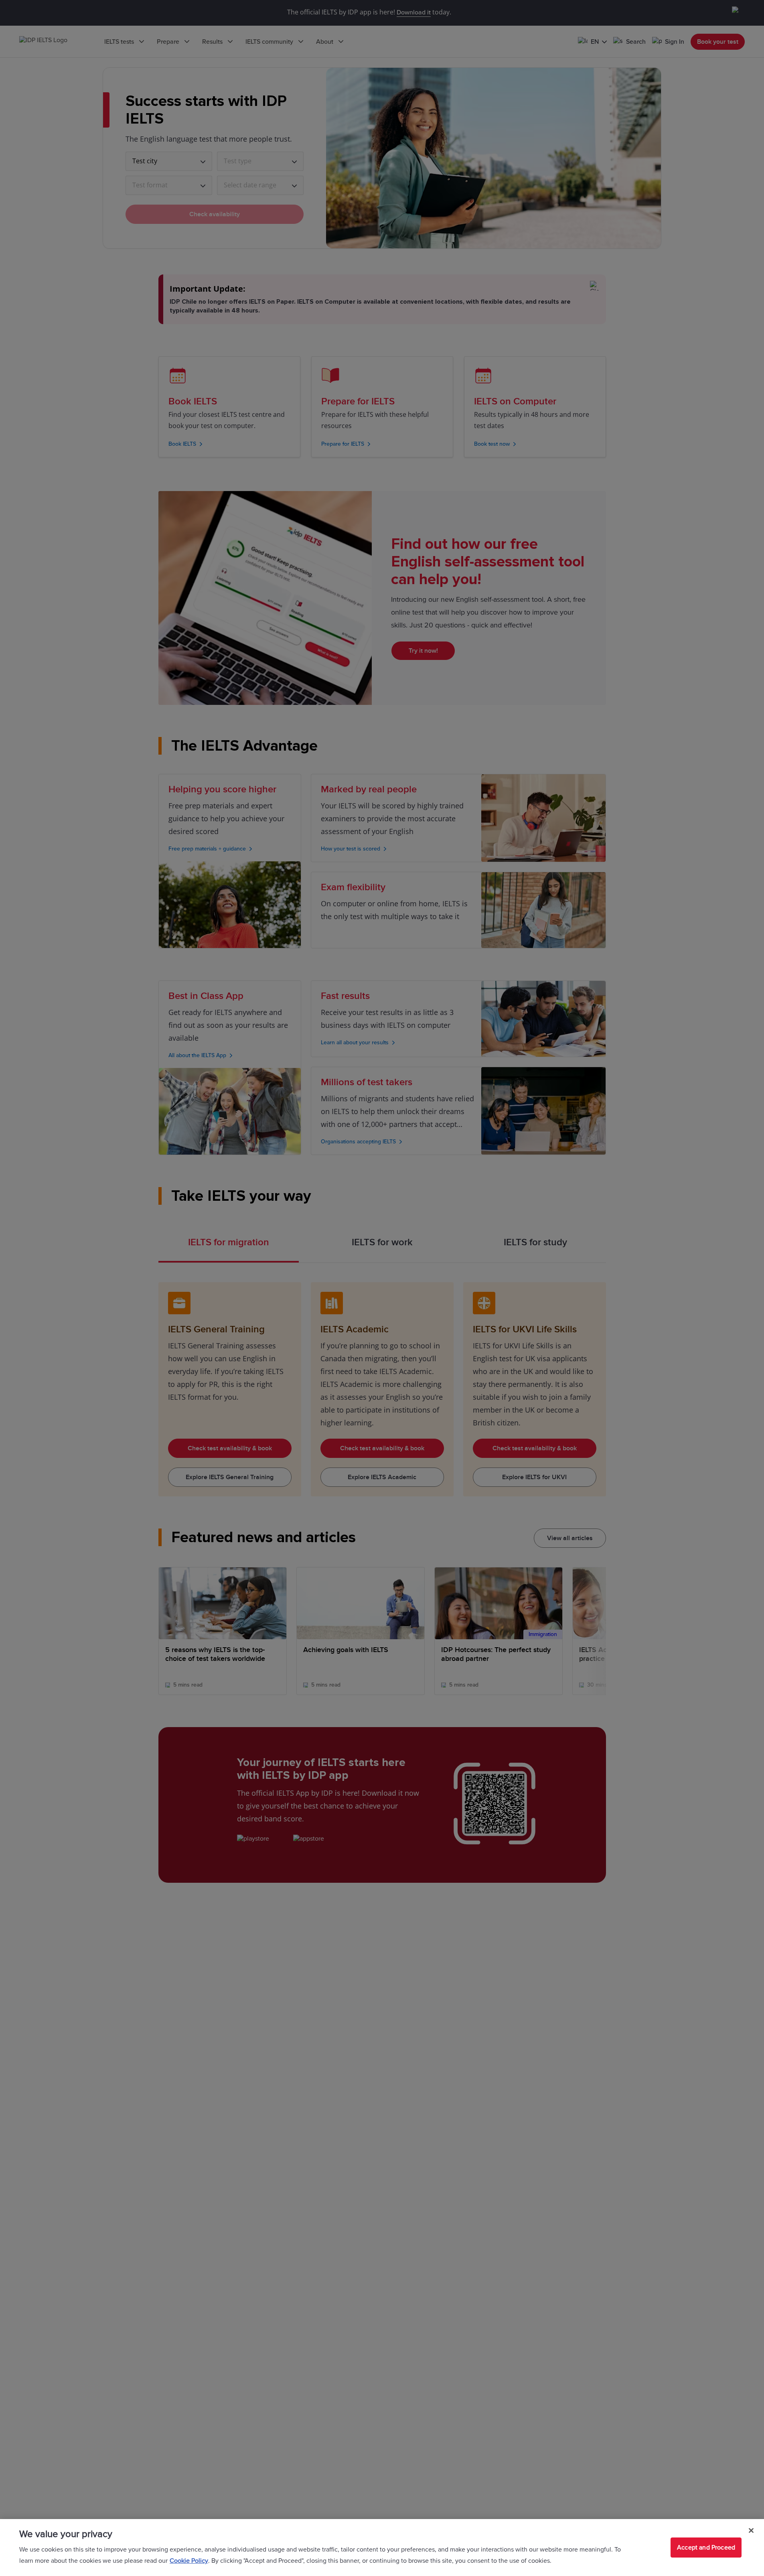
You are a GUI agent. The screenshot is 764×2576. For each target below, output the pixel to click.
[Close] (751, 2531)
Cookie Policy (189, 2561)
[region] (382, 2548)
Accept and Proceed (706, 2548)
